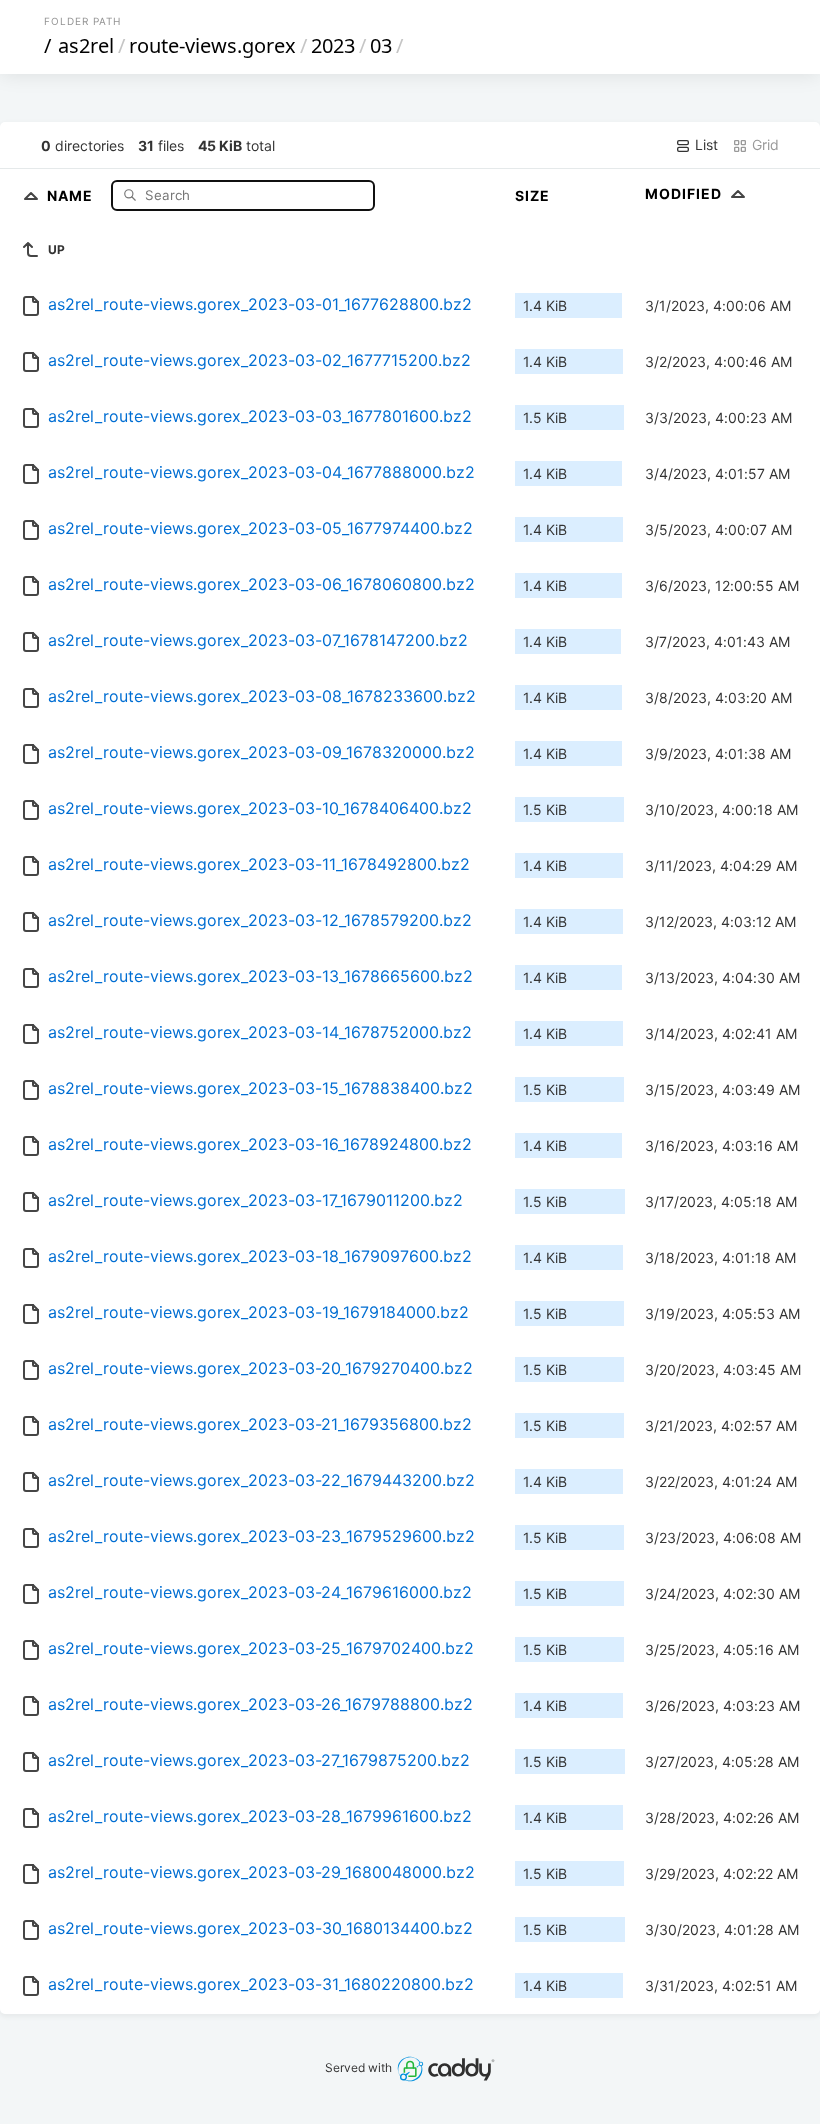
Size (532, 195)
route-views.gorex (212, 45)
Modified (685, 193)
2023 (333, 45)
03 (381, 45)
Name (72, 194)
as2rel (86, 45)
